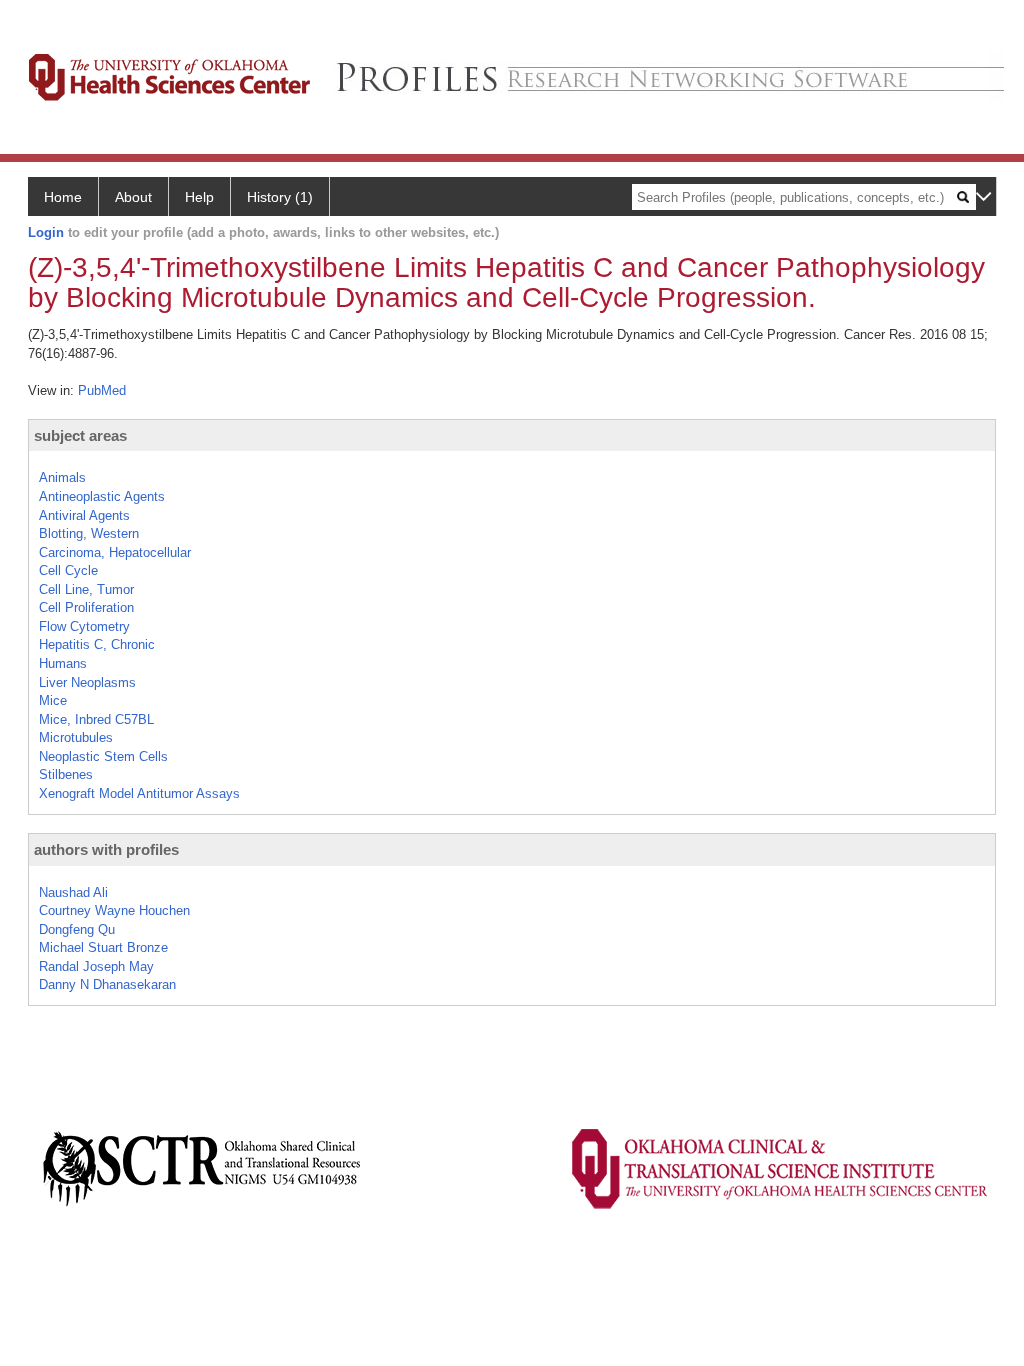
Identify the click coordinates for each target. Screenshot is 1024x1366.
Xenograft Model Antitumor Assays (139, 793)
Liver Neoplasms (87, 682)
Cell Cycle (68, 570)
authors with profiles (106, 849)
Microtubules (76, 737)
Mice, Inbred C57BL (96, 719)
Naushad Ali (73, 892)
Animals (62, 477)
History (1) (280, 197)
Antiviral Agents (84, 515)
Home (63, 197)
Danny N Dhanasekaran (107, 984)
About (133, 197)
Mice (53, 700)
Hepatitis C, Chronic (97, 644)
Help (199, 197)
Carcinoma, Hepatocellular (115, 552)
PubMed (102, 390)
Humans (63, 663)
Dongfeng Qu (77, 929)
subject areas (80, 435)
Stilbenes (66, 774)
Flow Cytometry (84, 626)
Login (46, 232)
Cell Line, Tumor (86, 589)
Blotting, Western (89, 533)
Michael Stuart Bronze (103, 947)
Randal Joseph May (96, 966)
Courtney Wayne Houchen (114, 910)
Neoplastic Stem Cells (103, 756)
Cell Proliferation (86, 607)
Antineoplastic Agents (102, 496)
